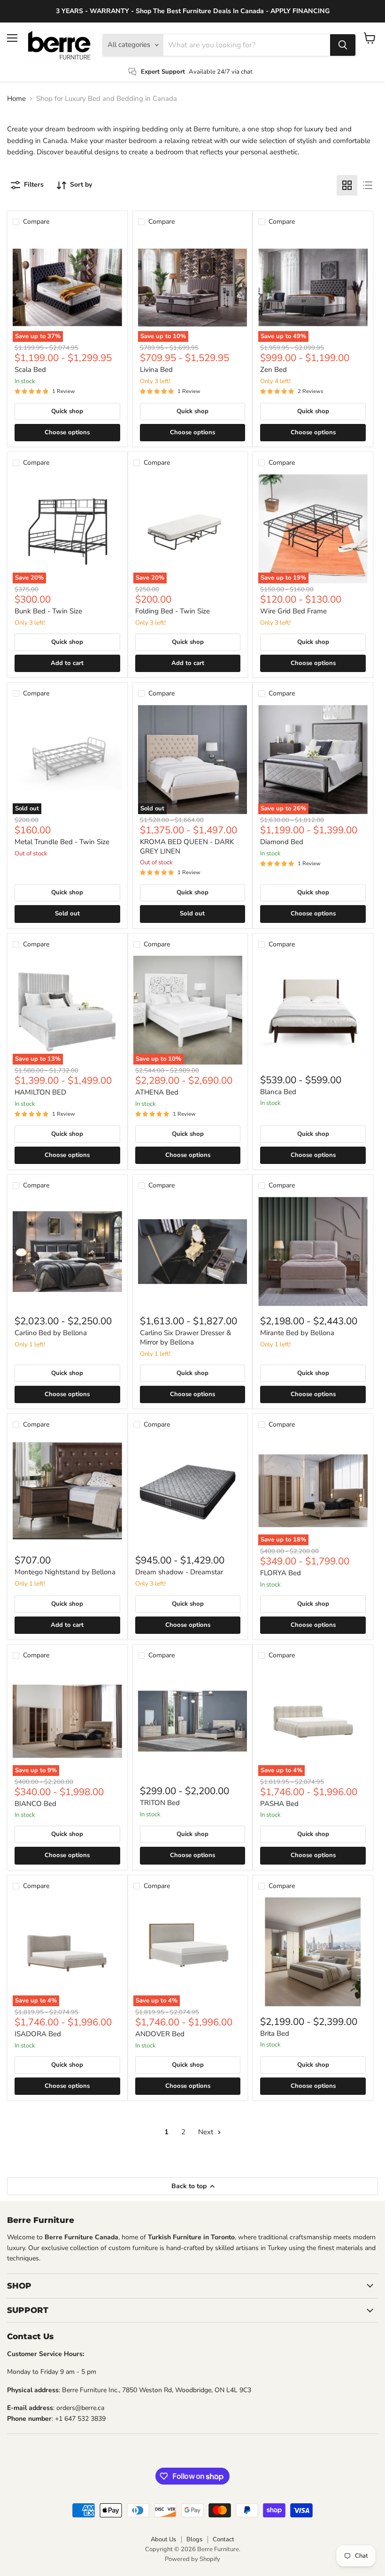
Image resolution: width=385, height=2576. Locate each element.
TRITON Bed (160, 1803)
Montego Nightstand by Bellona (65, 1572)
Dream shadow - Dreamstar (179, 1572)
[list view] (368, 185)
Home (16, 99)
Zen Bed (273, 370)
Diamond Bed (282, 842)
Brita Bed (275, 2033)
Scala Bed (30, 370)
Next (207, 2132)
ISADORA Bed (38, 2034)
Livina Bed (156, 370)
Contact (223, 2539)
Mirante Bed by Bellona (297, 1333)
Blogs (194, 2539)
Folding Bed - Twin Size (173, 611)
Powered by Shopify (192, 2559)
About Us (163, 2539)
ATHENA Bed (157, 1092)
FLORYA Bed (281, 1573)
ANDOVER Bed (160, 2034)
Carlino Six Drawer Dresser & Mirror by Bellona (185, 1337)
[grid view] (347, 185)
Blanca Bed (278, 1092)
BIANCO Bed (35, 1804)
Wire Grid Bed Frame (293, 611)
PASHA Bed (279, 1804)
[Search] (343, 45)
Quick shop (67, 411)
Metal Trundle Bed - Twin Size (62, 842)
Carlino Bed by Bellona (51, 1333)
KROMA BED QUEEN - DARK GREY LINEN (187, 846)
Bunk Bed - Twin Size (48, 611)
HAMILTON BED (40, 1092)
